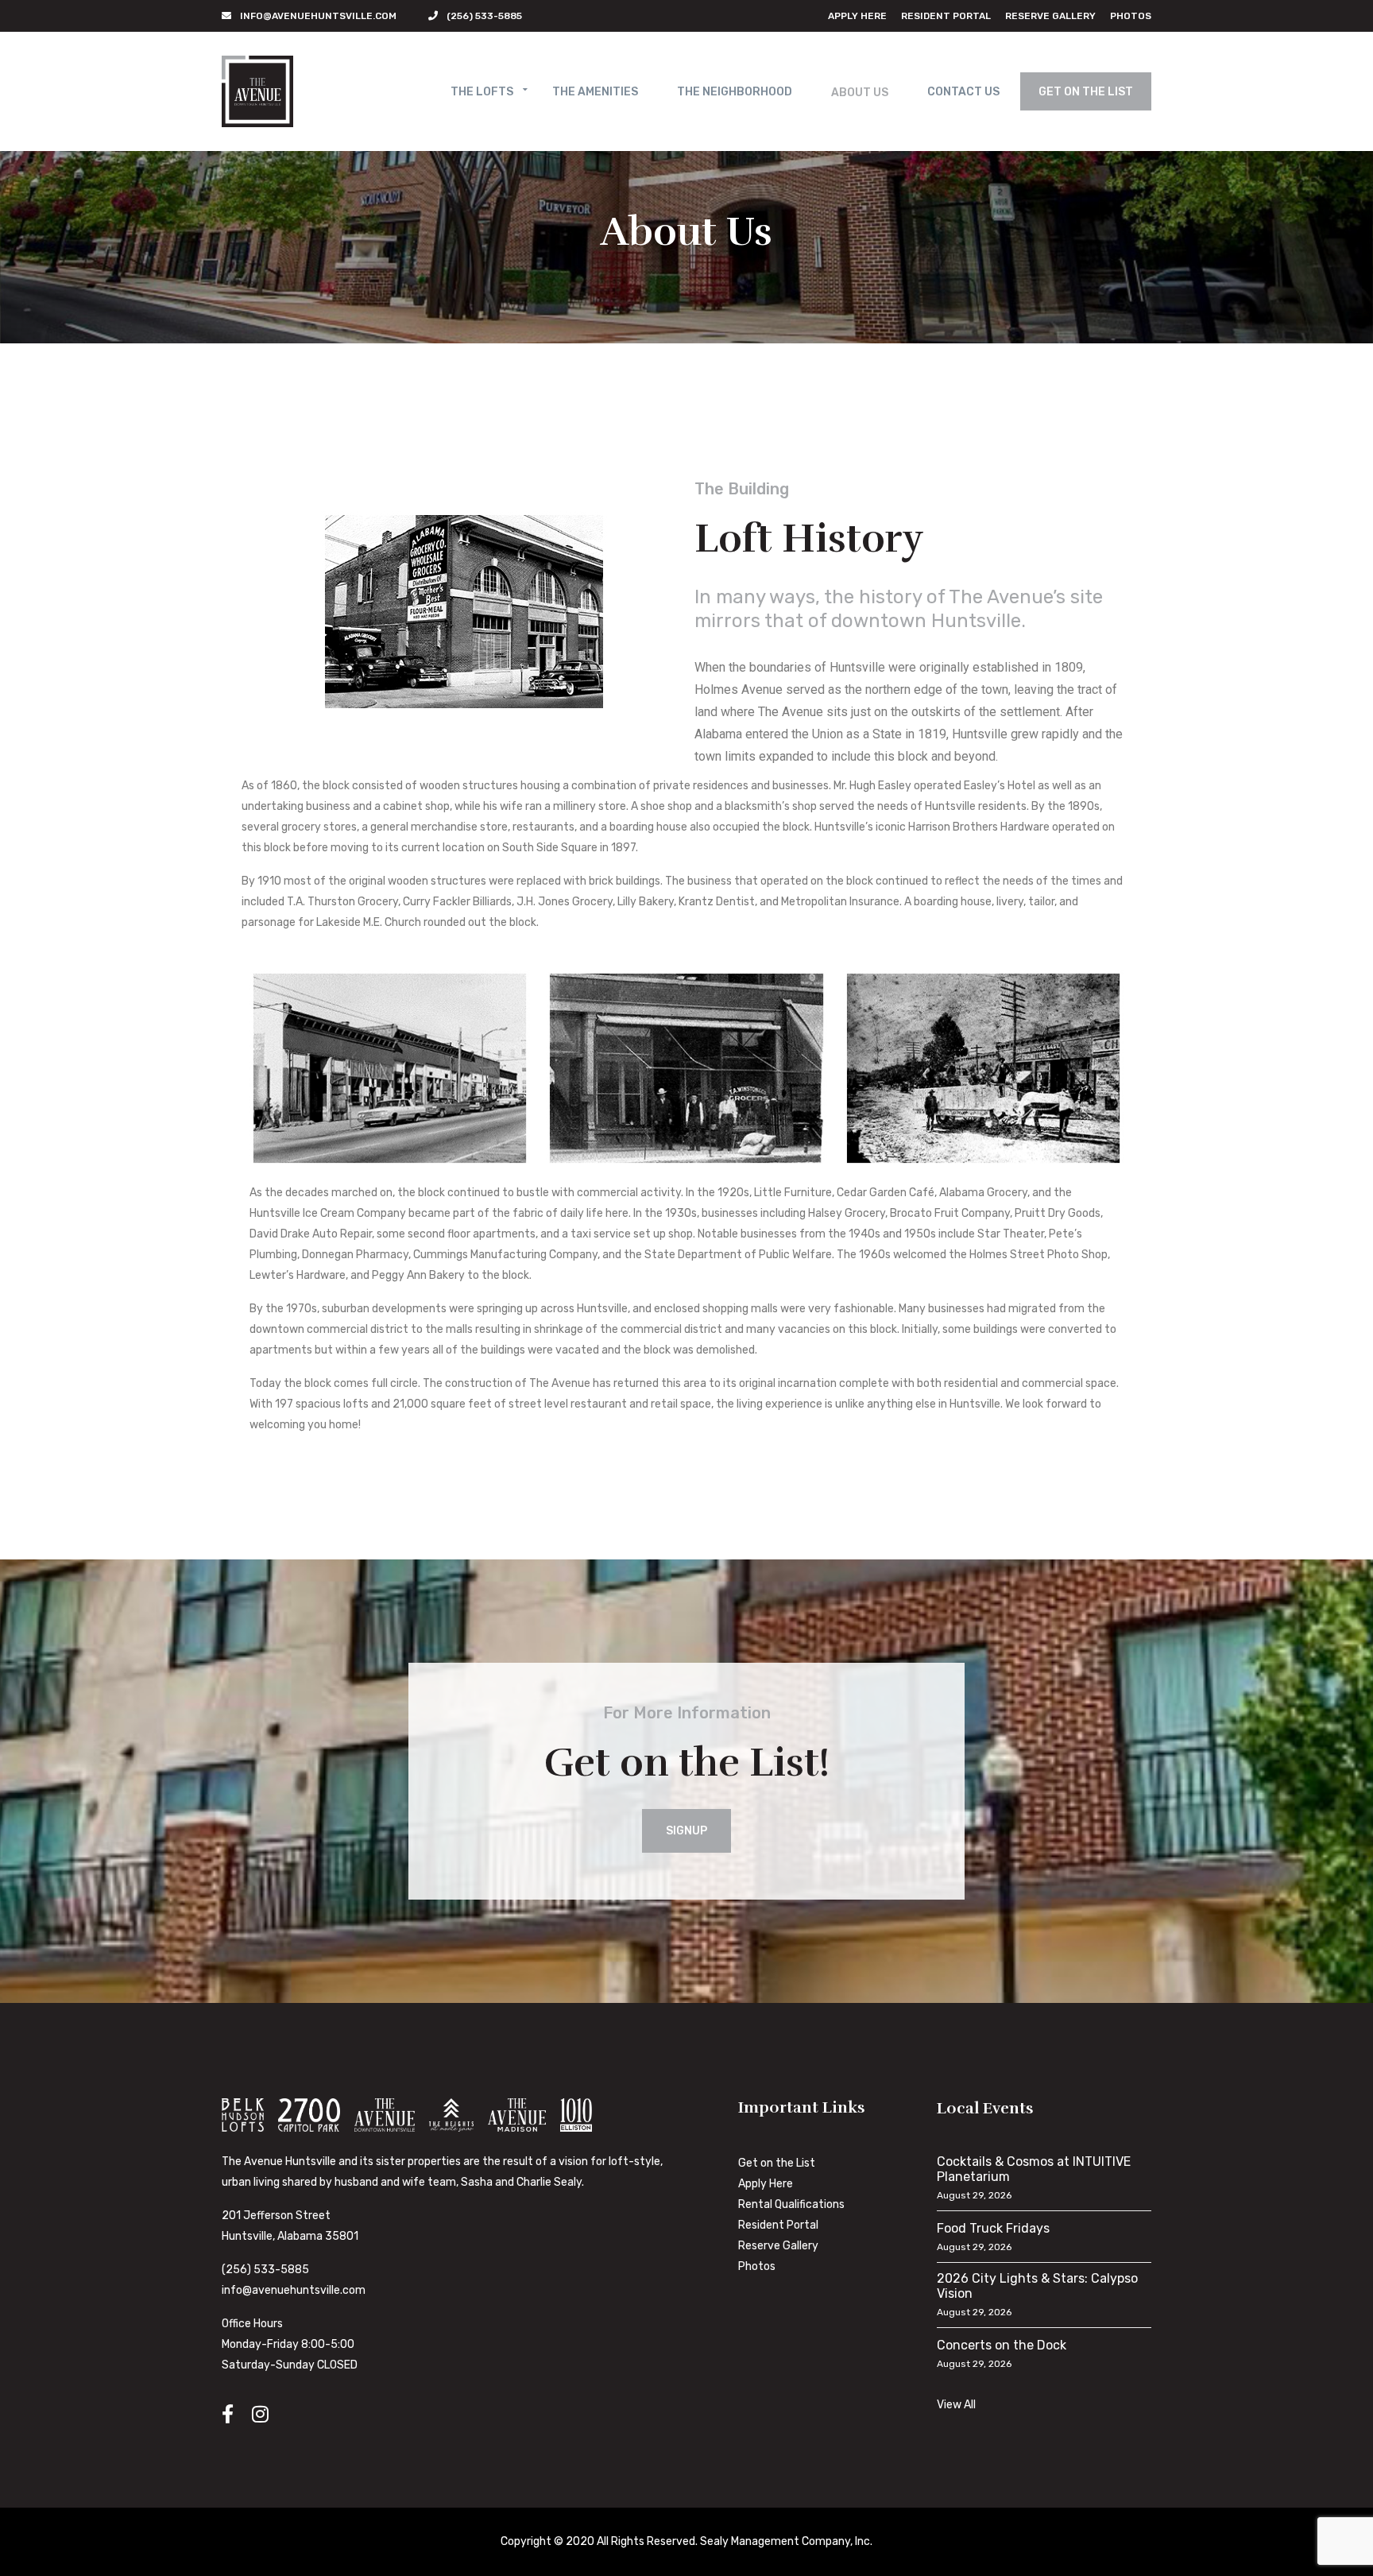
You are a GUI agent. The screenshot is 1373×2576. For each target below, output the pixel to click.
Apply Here (857, 16)
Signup (686, 1831)
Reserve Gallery (1050, 16)
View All (956, 2405)
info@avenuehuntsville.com (294, 2290)
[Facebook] (228, 2414)
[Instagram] (260, 2414)
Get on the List (777, 2163)
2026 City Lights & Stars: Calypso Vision (1037, 2286)
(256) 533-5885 (265, 2270)
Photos (1131, 16)
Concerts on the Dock (1002, 2345)
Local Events (985, 2108)
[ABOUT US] (860, 96)
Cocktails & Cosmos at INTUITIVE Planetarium (1034, 2169)
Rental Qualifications (791, 2204)
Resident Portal (946, 16)
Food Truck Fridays (993, 2228)
